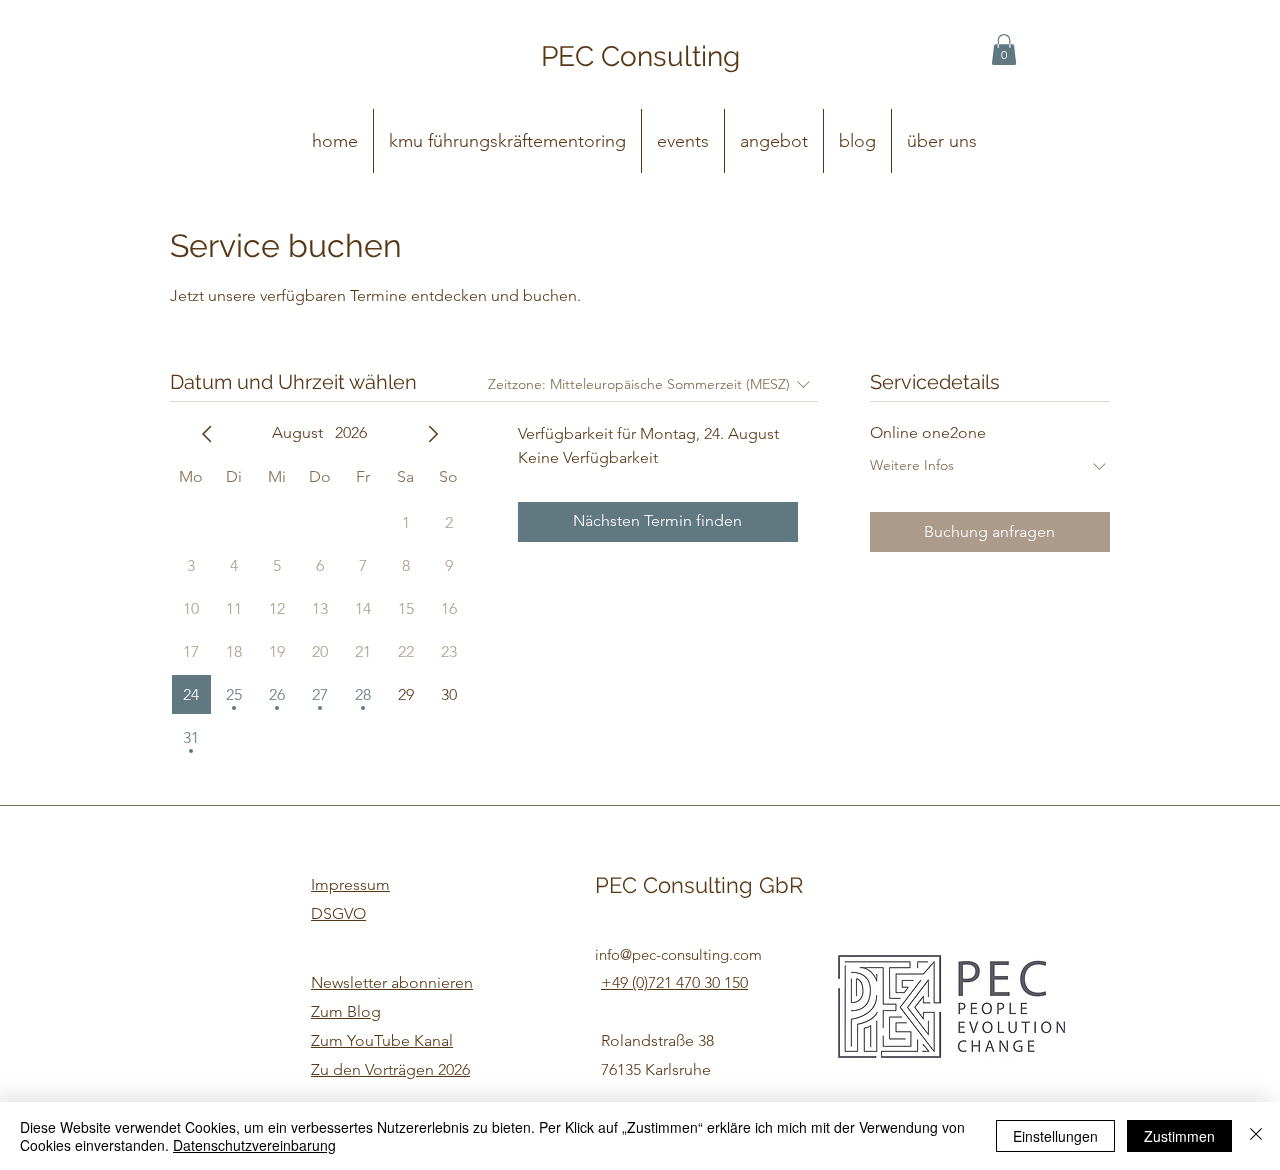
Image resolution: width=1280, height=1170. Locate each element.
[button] (1004, 49)
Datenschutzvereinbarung (254, 1145)
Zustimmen (1179, 1136)
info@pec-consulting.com (678, 954)
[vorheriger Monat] (207, 434)
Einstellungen (1055, 1136)
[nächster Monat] (433, 434)
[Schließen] (1256, 1136)
